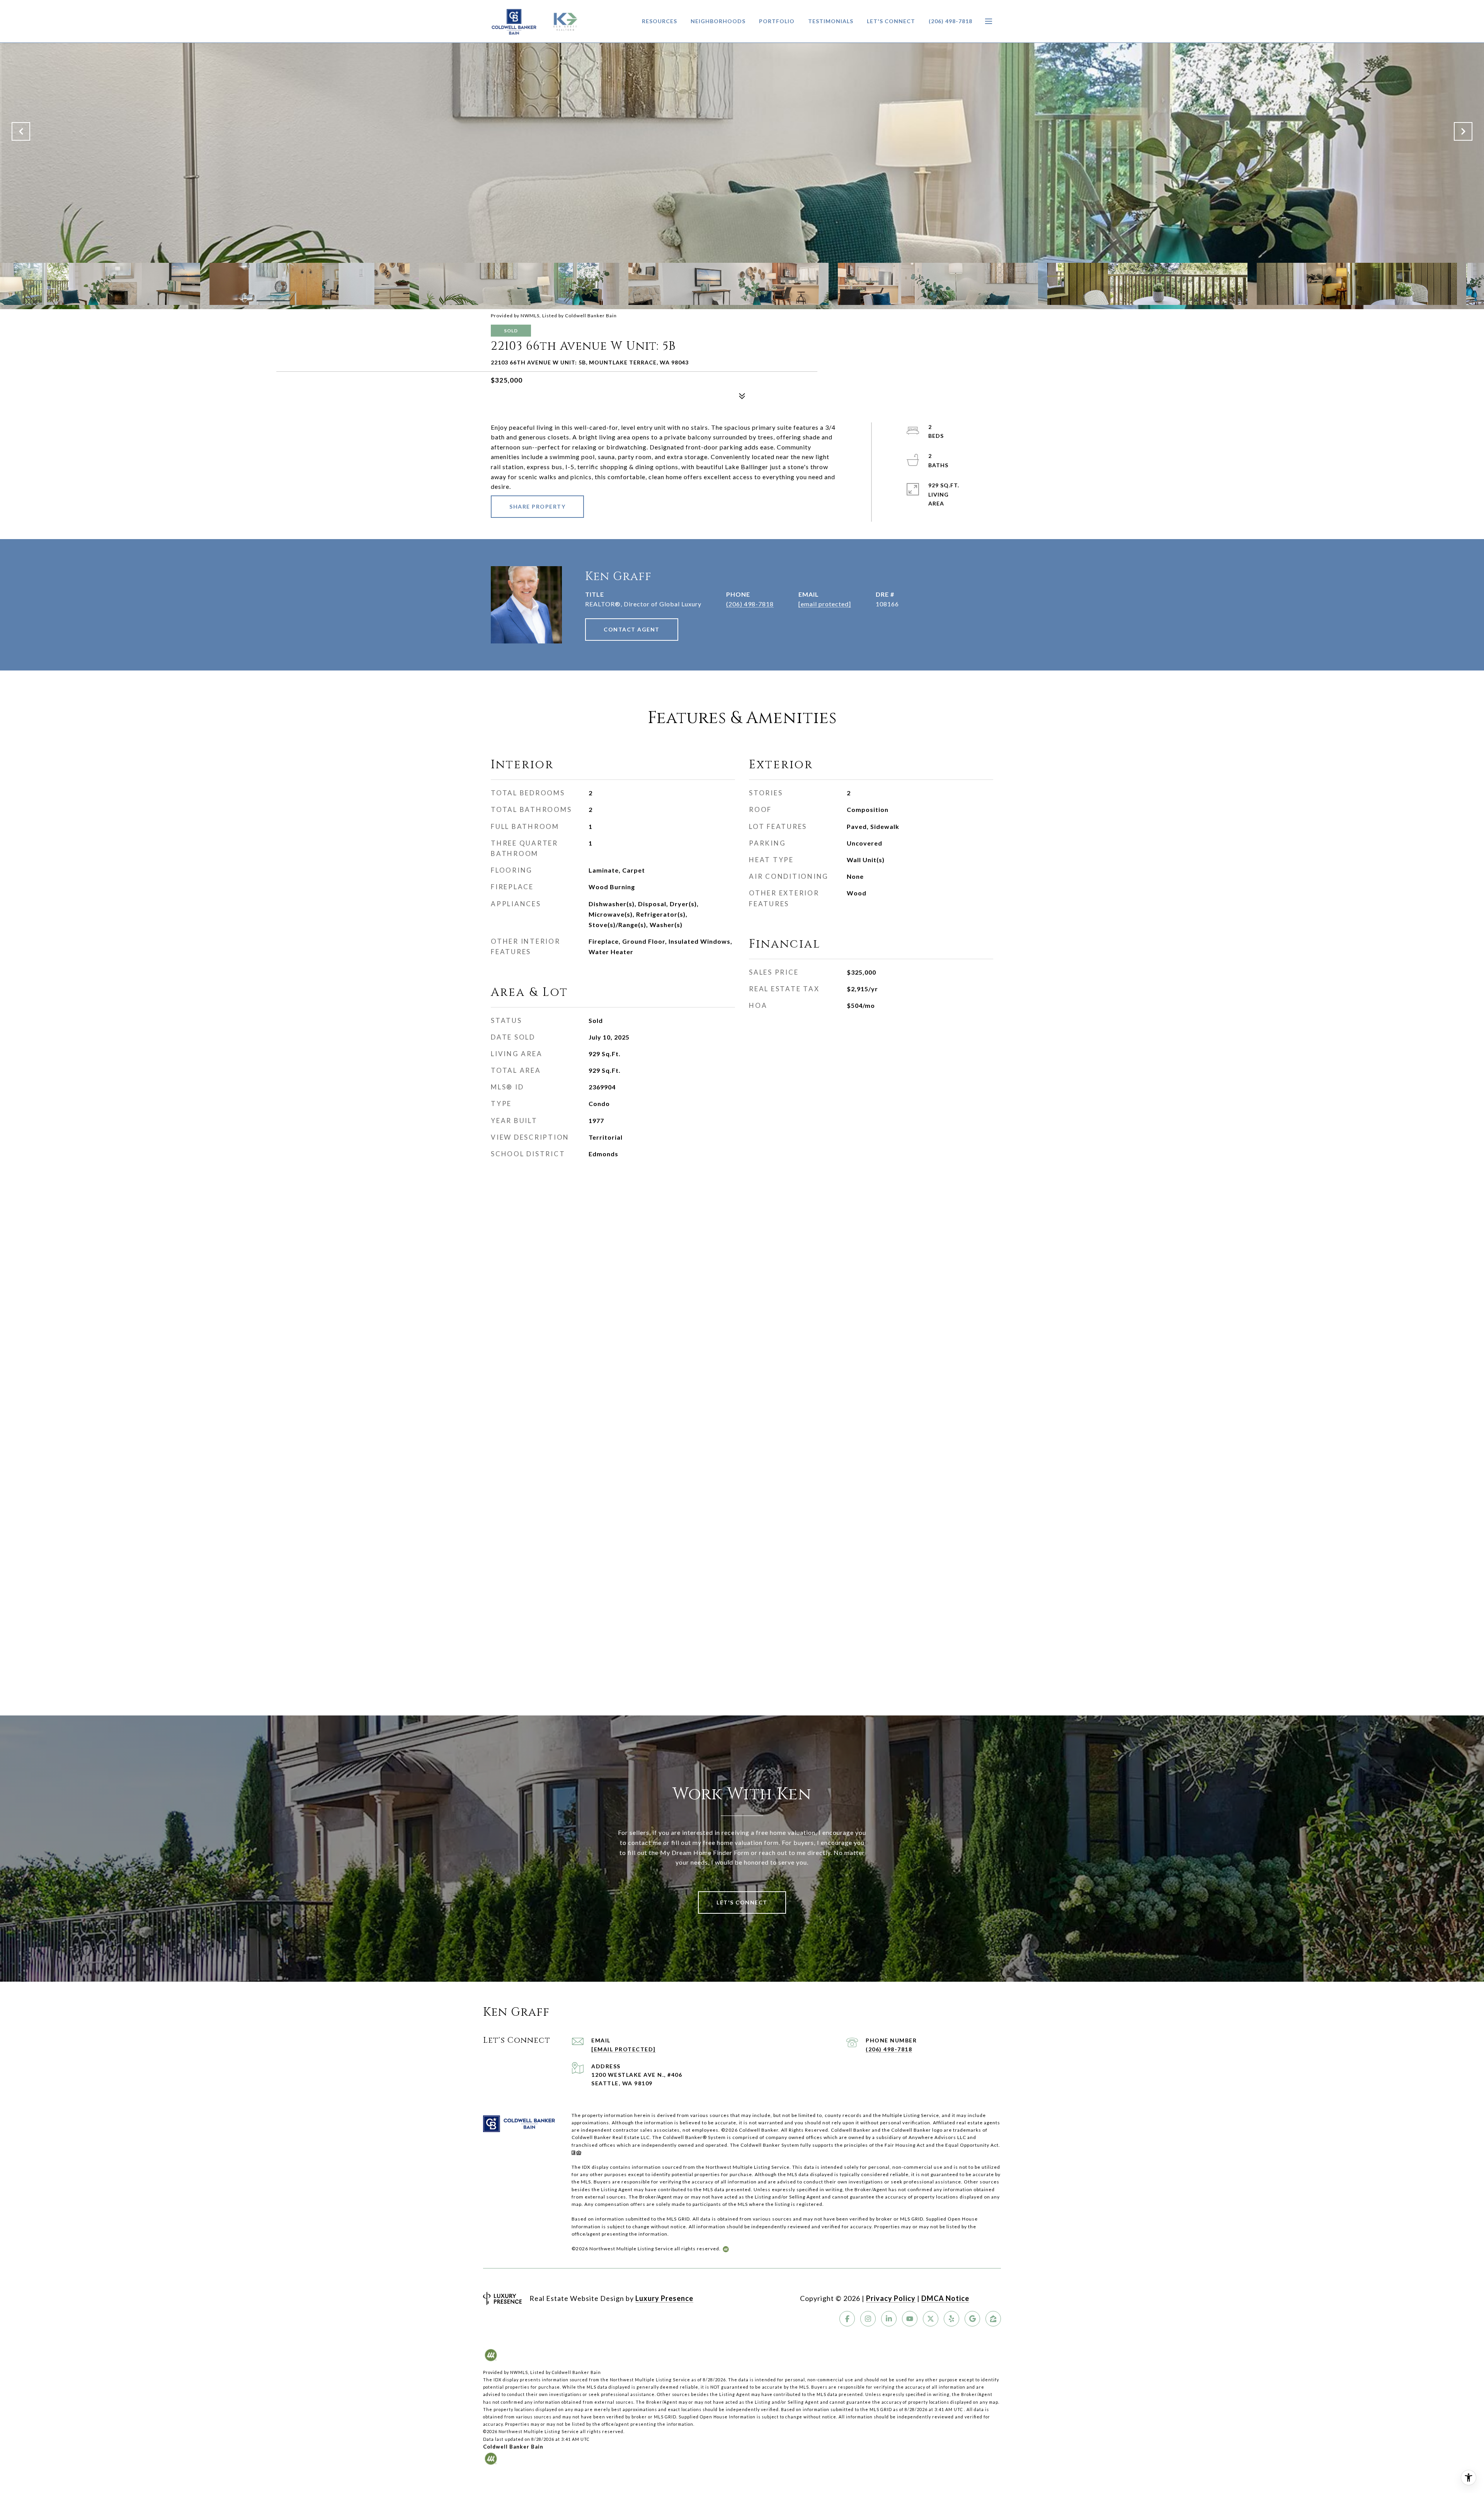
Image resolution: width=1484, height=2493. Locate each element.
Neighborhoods (718, 21)
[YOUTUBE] (910, 2319)
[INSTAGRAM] (868, 2319)
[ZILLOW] (993, 2319)
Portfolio (777, 21)
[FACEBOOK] (847, 2319)
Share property (537, 506)
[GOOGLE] (972, 2319)
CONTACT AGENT (632, 629)
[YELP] (951, 2319)
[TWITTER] (931, 2319)
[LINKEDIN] (889, 2319)
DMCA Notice (945, 2298)
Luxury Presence (664, 2298)
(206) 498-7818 (950, 21)
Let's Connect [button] (742, 1902)
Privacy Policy (891, 2298)
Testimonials (831, 21)
